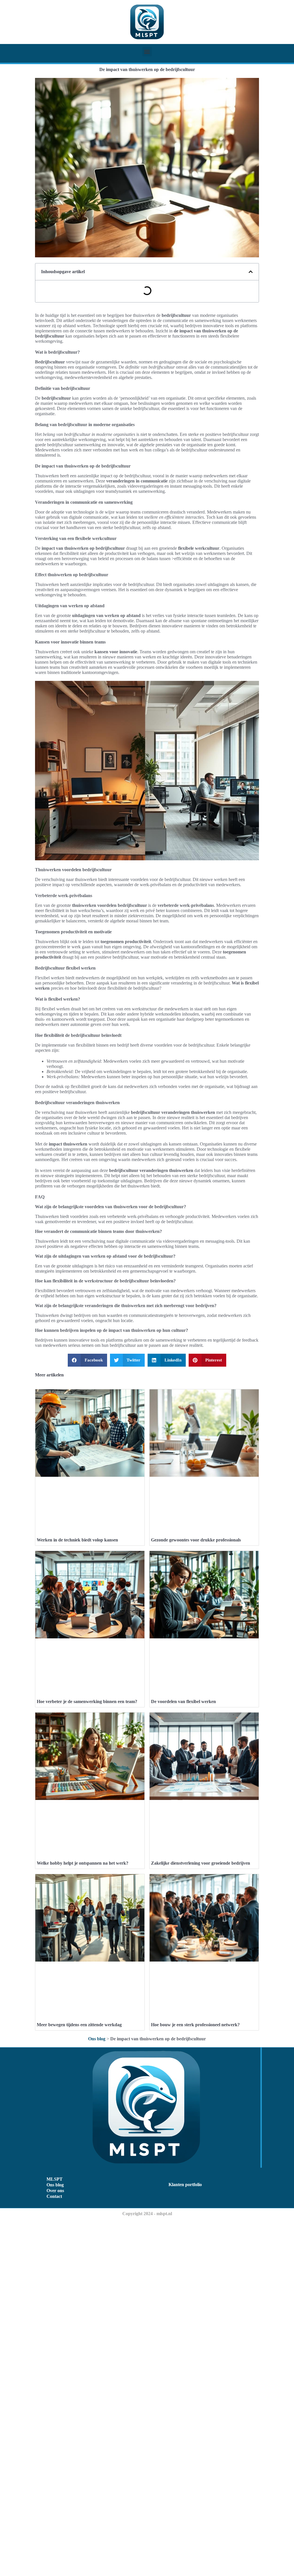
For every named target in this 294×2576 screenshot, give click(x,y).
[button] (147, 52)
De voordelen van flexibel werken (183, 1701)
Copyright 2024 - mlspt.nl (147, 2214)
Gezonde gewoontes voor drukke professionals (196, 1540)
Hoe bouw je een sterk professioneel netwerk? (195, 2025)
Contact (54, 2196)
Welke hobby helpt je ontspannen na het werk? (83, 1863)
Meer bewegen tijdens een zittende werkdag (79, 2025)
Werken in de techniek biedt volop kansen (77, 1540)
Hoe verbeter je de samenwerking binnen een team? (87, 1701)
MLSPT (55, 2179)
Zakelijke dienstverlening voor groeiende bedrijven (201, 1863)
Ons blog (97, 2039)
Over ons (55, 2191)
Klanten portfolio (185, 2185)
